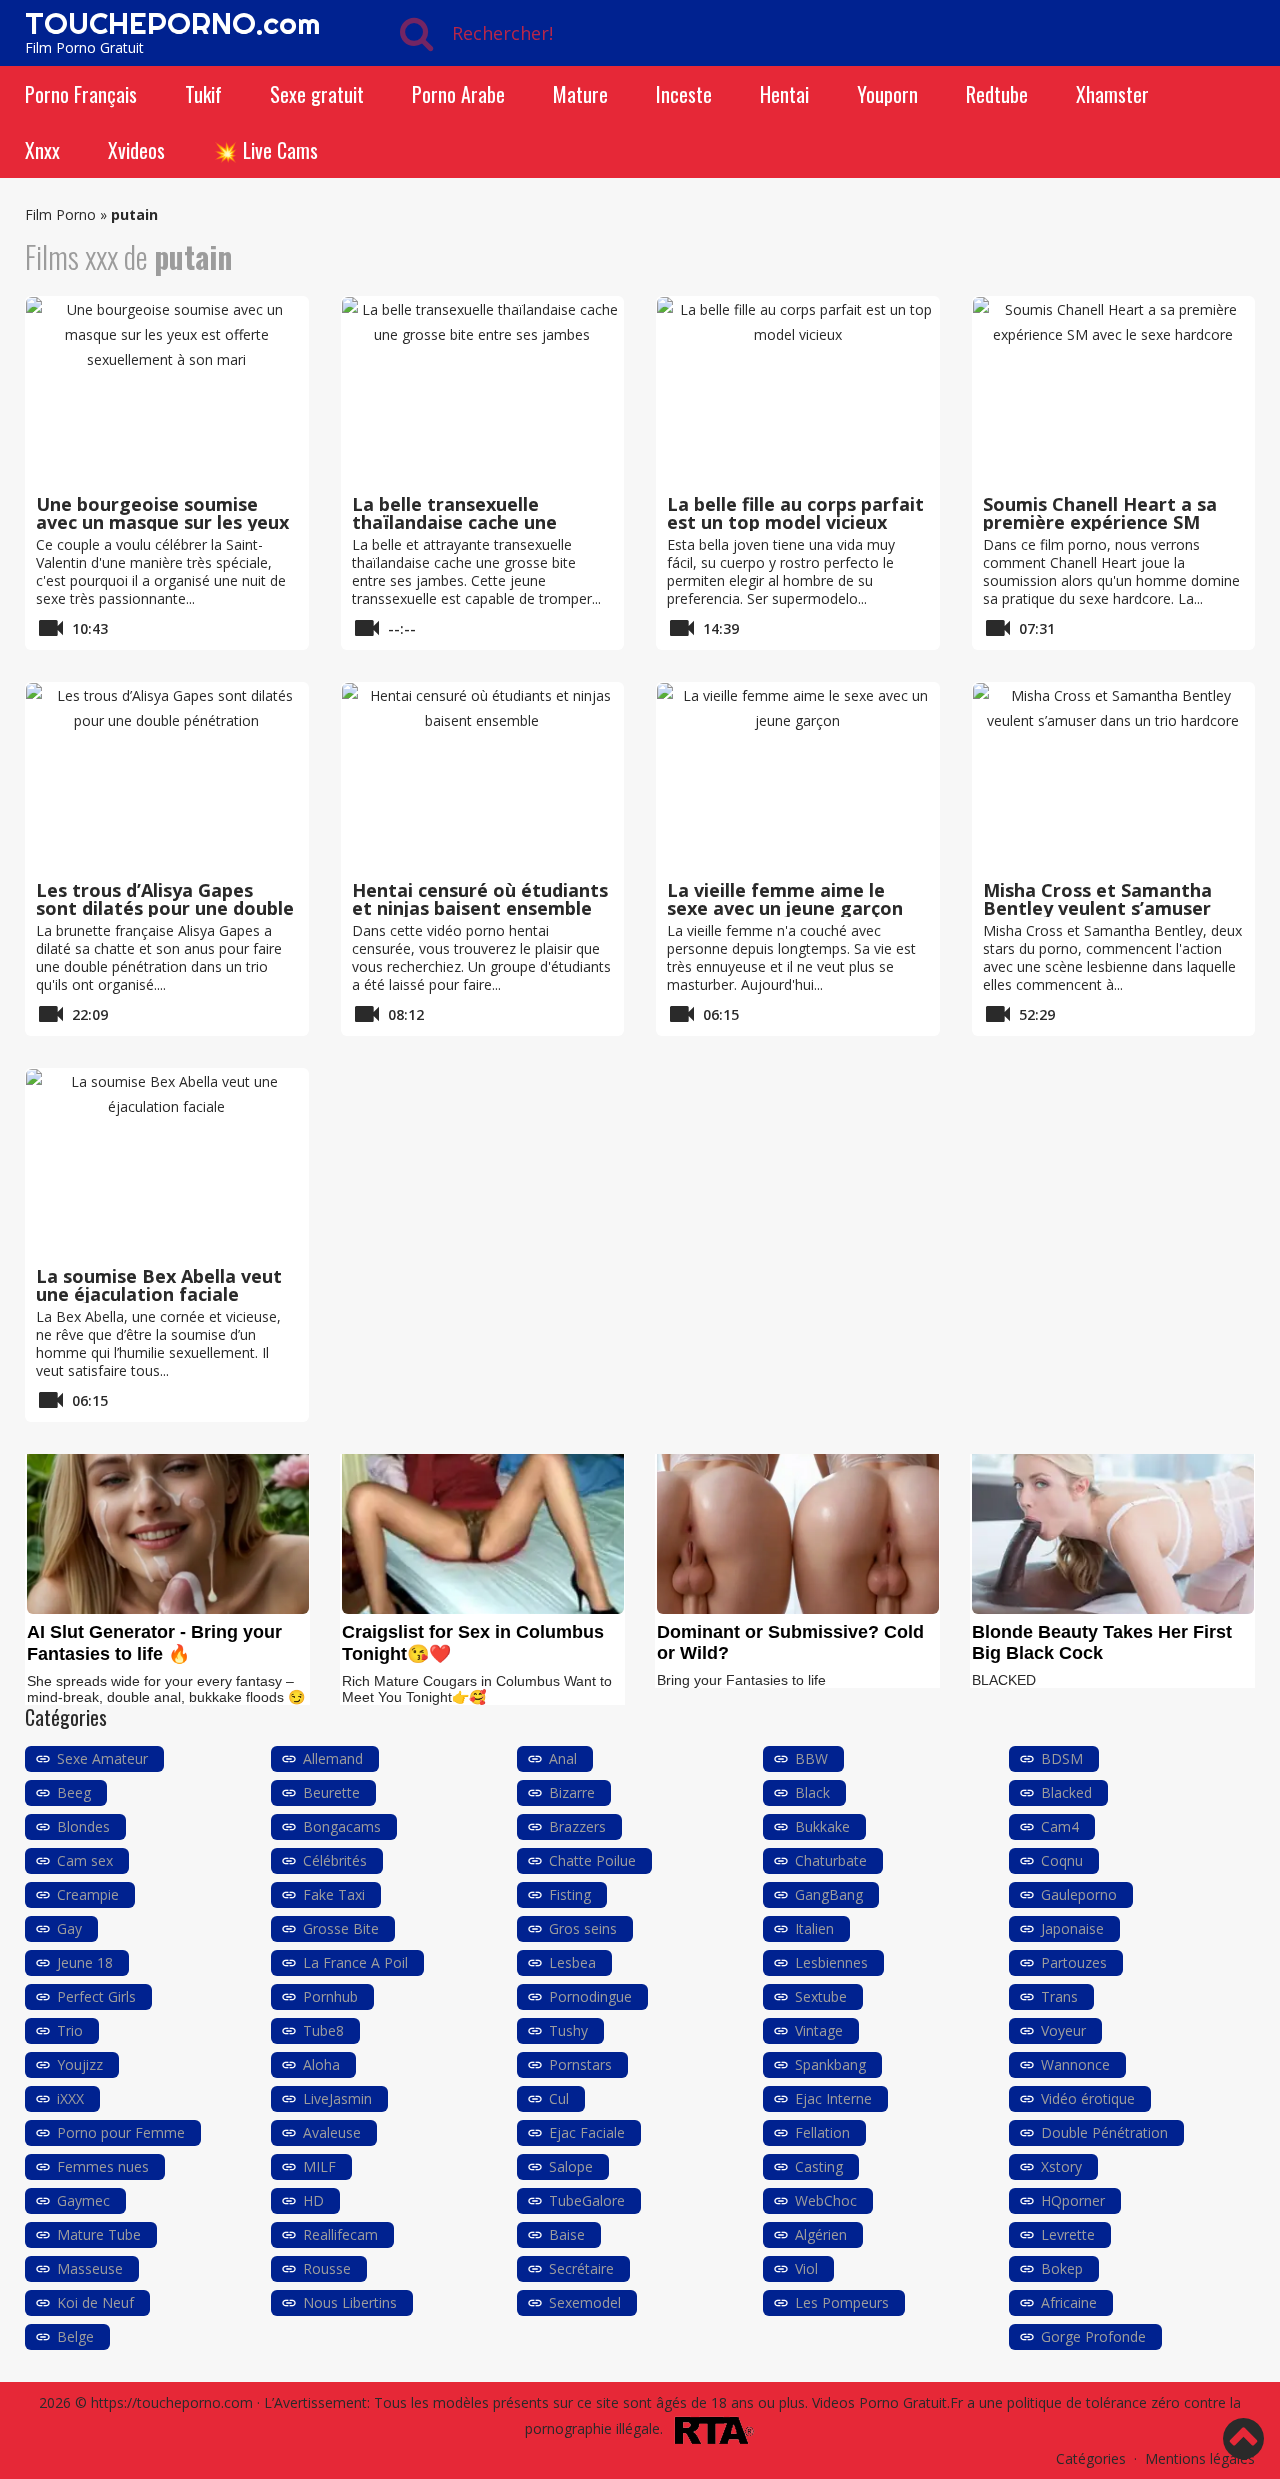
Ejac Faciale (587, 2132)
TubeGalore (587, 2200)
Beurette (331, 1792)
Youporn (887, 94)
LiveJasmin (337, 2098)
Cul (559, 2098)
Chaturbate (831, 1860)
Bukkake (822, 1826)
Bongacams (342, 1826)
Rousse (327, 2268)
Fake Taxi (334, 1894)
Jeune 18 (85, 1962)
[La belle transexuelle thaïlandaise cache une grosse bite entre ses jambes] (483, 392)
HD (313, 2200)
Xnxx (42, 150)
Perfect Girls (96, 1996)
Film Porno (60, 214)
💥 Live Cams (265, 150)
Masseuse (90, 2268)
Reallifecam (340, 2234)
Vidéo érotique (1088, 2098)
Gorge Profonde (1093, 2336)
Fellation (822, 2132)
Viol (806, 2268)
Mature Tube (99, 2234)
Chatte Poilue (592, 1860)
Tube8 (323, 2030)
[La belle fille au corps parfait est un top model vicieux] (798, 392)
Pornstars (580, 2064)
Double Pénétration (1104, 2132)
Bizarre (572, 1792)
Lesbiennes (831, 1962)
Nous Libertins (350, 2302)
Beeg (74, 1792)
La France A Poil (355, 1962)
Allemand (333, 1758)
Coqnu (1062, 1860)
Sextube (821, 1996)
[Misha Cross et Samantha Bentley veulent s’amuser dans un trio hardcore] (1114, 778)
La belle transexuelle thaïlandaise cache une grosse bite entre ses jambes (482, 522)
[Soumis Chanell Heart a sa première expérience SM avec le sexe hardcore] (1114, 392)
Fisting (570, 1894)
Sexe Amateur (102, 1758)
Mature (580, 94)
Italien (814, 1928)
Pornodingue (590, 1996)
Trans (1059, 1996)
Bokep (1062, 2268)
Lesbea (572, 1962)
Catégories (1091, 2458)
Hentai (784, 94)
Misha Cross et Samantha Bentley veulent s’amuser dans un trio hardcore (1097, 908)
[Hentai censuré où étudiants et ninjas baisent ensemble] (483, 778)
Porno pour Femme (121, 2132)
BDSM (1062, 1758)
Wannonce (1075, 2064)
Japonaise (1072, 1928)
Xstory (1061, 2166)
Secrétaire (581, 2268)
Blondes (83, 1826)
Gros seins (583, 1928)
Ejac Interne (833, 2098)
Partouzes (1074, 1962)
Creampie (88, 1894)
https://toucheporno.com (172, 2402)
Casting (819, 2166)
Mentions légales (1200, 2458)
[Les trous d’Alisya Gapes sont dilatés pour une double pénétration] (167, 778)
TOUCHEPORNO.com (172, 23)
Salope (571, 2166)
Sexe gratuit (317, 94)
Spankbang (830, 2064)
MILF (319, 2166)
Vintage (819, 2030)
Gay (69, 1928)
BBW (811, 1758)
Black (812, 1792)
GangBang (829, 1894)
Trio (70, 2030)
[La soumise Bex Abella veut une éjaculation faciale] (167, 1164)
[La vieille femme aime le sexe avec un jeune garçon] (798, 778)
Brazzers (577, 1826)
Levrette (1068, 2234)
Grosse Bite (341, 1928)
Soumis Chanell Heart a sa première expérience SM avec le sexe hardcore (1100, 522)
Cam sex (85, 1860)
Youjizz (80, 2064)
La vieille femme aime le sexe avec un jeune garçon (785, 899)
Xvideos (136, 150)
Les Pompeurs (842, 2302)
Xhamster (1112, 94)
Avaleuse (332, 2132)
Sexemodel (585, 2302)
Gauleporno (1079, 1894)
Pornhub (330, 1996)
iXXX (70, 2098)
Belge (75, 2336)
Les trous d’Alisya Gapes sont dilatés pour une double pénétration (165, 908)
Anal (563, 1758)
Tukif (203, 94)
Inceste (684, 94)
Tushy (568, 2030)
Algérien (821, 2234)
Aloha (321, 2064)
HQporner (1073, 2200)
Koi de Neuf (95, 2302)
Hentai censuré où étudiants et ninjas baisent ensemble (480, 899)
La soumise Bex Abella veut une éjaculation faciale (159, 1285)
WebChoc (826, 2200)
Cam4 (1060, 1826)
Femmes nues (103, 2166)
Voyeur (1063, 2030)
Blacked (1066, 1792)
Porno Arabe (458, 94)
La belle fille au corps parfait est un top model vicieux (795, 513)
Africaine (1069, 2302)
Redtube (997, 94)
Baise (567, 2234)
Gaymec (83, 2200)
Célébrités (335, 1860)
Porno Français (81, 94)
